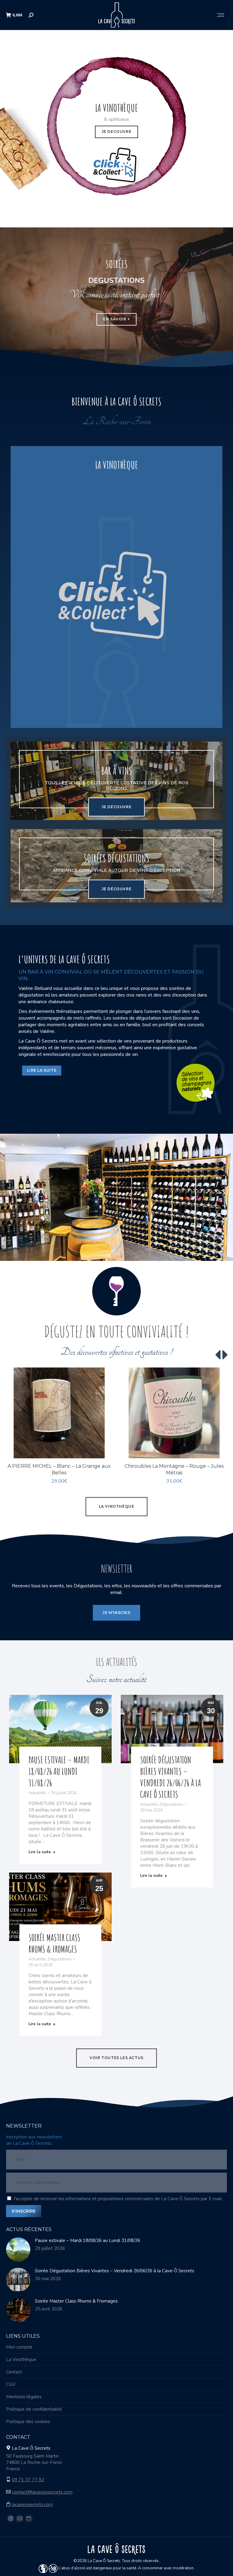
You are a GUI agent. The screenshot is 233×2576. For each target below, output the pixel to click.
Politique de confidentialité (34, 2409)
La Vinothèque (21, 2359)
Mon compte (19, 2347)
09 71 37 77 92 (28, 2480)
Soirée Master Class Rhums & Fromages (54, 1943)
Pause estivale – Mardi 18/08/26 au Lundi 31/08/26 (59, 1771)
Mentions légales (24, 2397)
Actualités (37, 1793)
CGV (11, 2384)
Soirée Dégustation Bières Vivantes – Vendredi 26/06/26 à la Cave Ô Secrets (171, 1777)
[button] (104, 1450)
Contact (14, 2372)
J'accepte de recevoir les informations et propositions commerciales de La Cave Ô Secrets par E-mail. (118, 2199)
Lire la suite (40, 1852)
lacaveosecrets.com (32, 2505)
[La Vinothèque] (116, 587)
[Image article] (18, 2250)
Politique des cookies (28, 2422)
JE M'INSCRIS (116, 1613)
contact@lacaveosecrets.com (42, 2492)
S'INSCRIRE (24, 2211)
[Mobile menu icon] (221, 15)
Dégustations (172, 1804)
